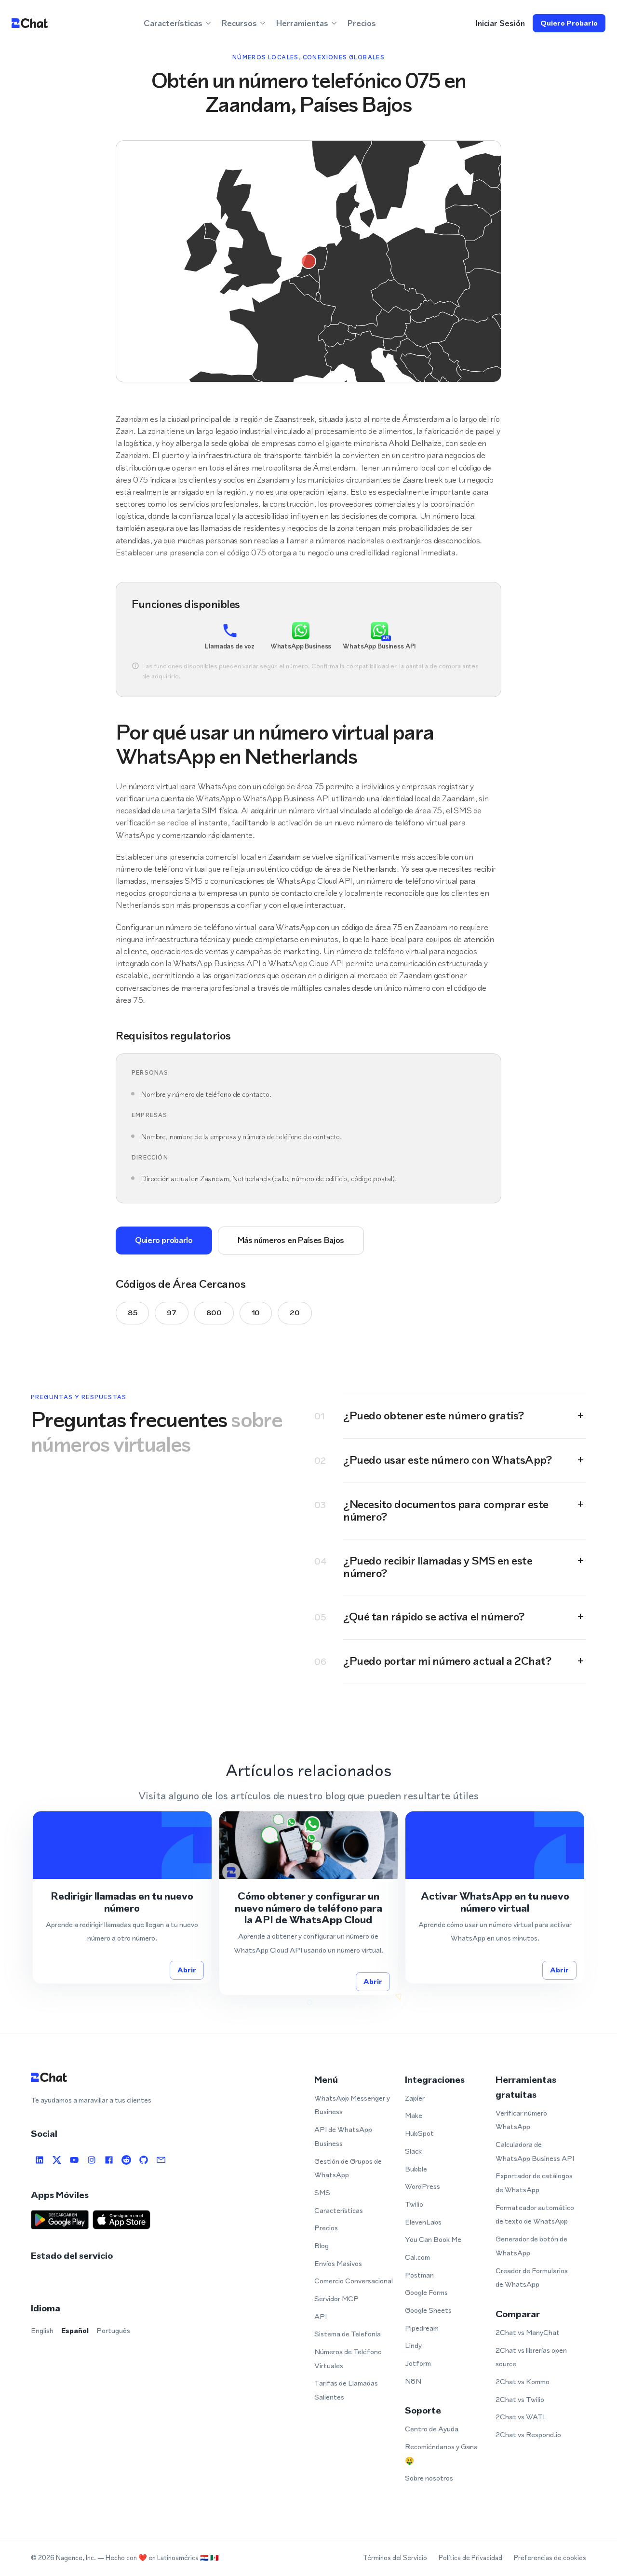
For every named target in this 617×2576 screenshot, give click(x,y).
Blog (322, 2246)
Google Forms (426, 2292)
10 (256, 1313)
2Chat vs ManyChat (528, 2332)
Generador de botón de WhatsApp (531, 2246)
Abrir (187, 1970)
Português (113, 2330)
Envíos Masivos (338, 2263)
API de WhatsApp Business (343, 2136)
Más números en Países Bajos (291, 1240)
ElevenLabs (423, 2222)
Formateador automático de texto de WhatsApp (535, 2214)
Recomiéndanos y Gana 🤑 (441, 2454)
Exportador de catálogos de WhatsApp (534, 2183)
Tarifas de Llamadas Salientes (346, 2390)
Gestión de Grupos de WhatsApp (348, 2168)
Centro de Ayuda (432, 2429)
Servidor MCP (336, 2299)
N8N (413, 2381)
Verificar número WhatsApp (521, 2120)
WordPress (423, 2186)
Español (75, 2330)
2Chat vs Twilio (520, 2399)
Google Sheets (428, 2310)
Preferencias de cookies (550, 2558)
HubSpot (419, 2133)
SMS (322, 2192)
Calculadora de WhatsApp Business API (535, 2151)
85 (132, 1313)
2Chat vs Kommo (523, 2381)
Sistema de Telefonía (348, 2334)
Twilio (414, 2204)
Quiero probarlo (569, 23)
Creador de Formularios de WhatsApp (532, 2278)
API (321, 2316)
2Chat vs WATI (520, 2417)
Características (339, 2210)
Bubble (416, 2169)
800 (214, 1313)
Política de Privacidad (470, 2558)
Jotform (418, 2363)
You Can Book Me (433, 2239)
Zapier (415, 2098)
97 (171, 1313)
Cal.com (417, 2257)
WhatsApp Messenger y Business (352, 2105)
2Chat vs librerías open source (531, 2357)
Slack (413, 2151)
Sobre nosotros (429, 2478)
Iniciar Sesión (500, 23)
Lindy (413, 2345)
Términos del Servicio (395, 2558)
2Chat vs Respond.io (528, 2434)
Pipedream (422, 2328)
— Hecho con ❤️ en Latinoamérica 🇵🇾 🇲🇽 (158, 2558)
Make (414, 2115)
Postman (419, 2275)
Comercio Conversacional (354, 2281)
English (42, 2330)
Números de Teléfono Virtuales (348, 2359)
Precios (362, 23)
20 (295, 1313)
